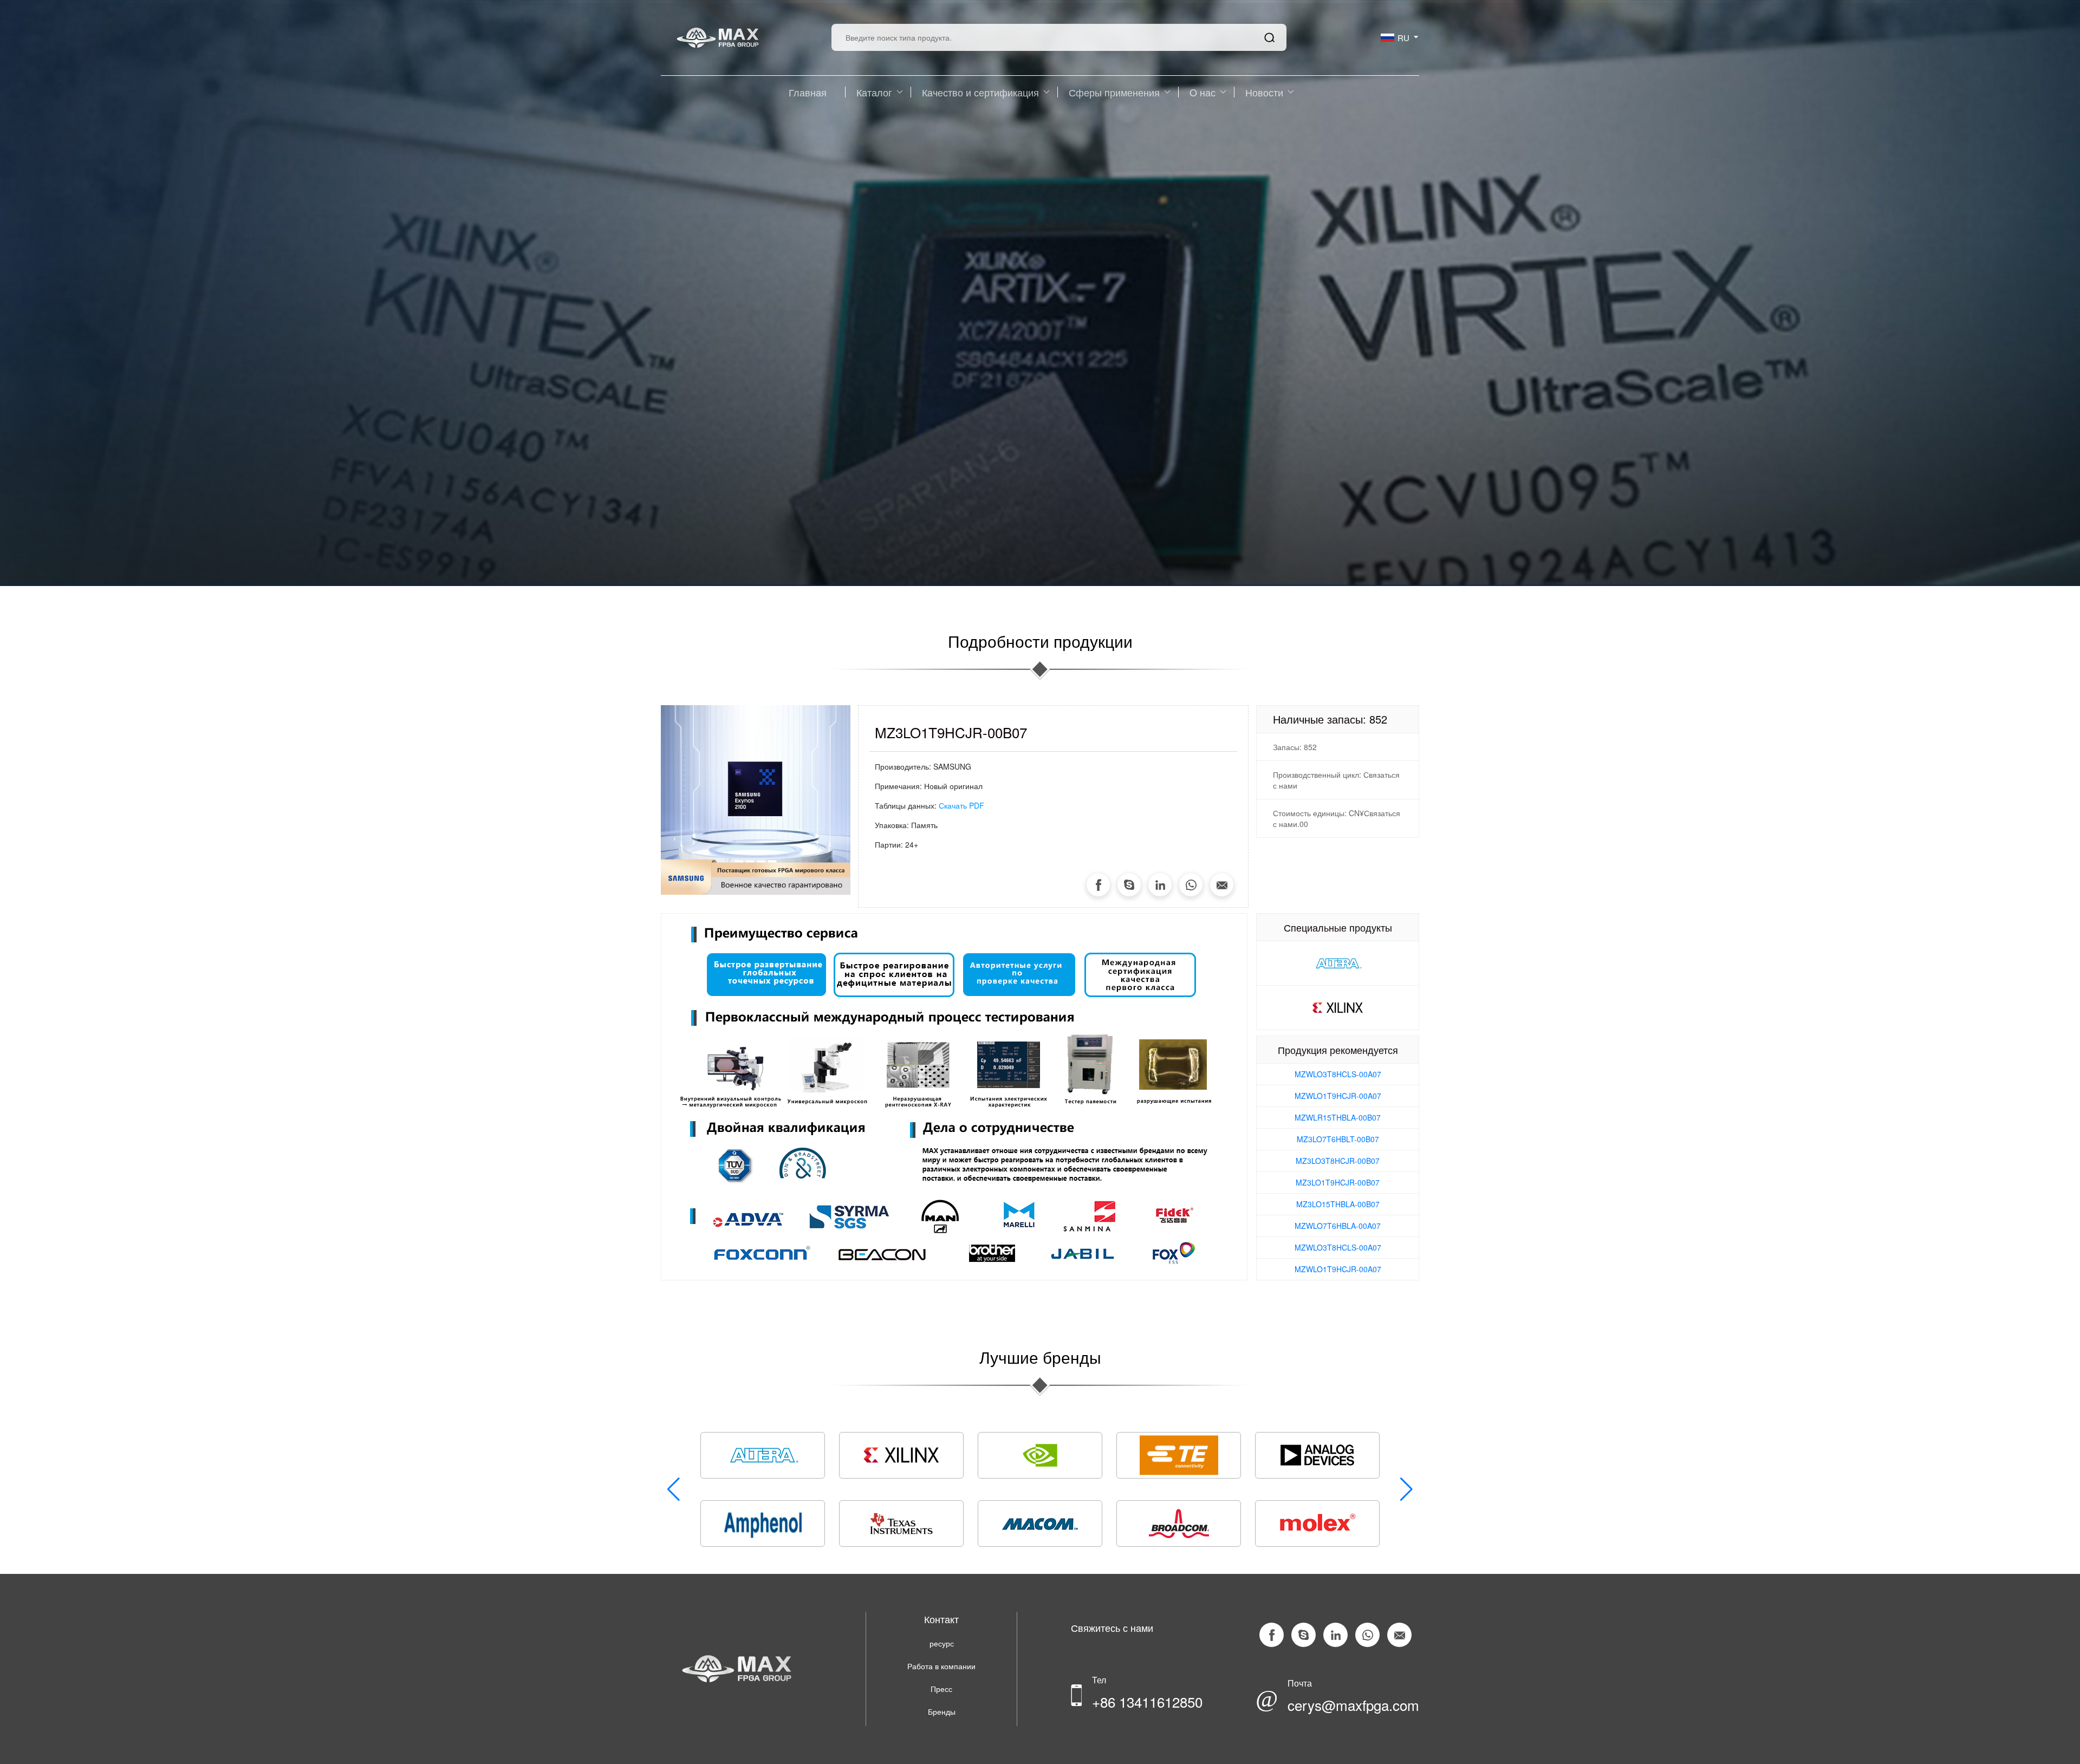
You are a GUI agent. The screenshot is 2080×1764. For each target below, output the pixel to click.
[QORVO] (1179, 1455)
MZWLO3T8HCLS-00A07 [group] (1338, 1074)
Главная (808, 92)
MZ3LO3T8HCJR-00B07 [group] (1338, 1161)
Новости (1264, 92)
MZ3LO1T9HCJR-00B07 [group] (1338, 1182)
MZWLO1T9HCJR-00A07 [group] (1338, 1096)
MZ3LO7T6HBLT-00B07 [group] (1338, 1139)
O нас (1202, 92)
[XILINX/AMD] (1338, 1006)
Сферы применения (1114, 92)
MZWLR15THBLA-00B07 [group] (1338, 1117)
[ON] (1317, 1524)
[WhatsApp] (1191, 885)
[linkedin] (1160, 885)
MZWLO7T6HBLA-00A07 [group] (1338, 1226)
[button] (1406, 1489)
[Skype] (1129, 885)
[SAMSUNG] (1317, 1455)
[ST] (1040, 1524)
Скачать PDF (961, 805)
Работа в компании (941, 1666)
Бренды (942, 1711)
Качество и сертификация (980, 92)
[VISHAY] (901, 1524)
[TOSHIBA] (1179, 1524)
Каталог (874, 92)
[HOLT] (1040, 1455)
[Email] (1222, 885)
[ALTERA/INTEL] (1338, 962)
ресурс (942, 1643)
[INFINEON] (763, 1524)
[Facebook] (1098, 885)
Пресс (941, 1689)
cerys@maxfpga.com (1353, 1705)
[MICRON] (901, 1455)
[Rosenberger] (763, 1455)
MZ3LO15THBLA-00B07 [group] (1338, 1204)
